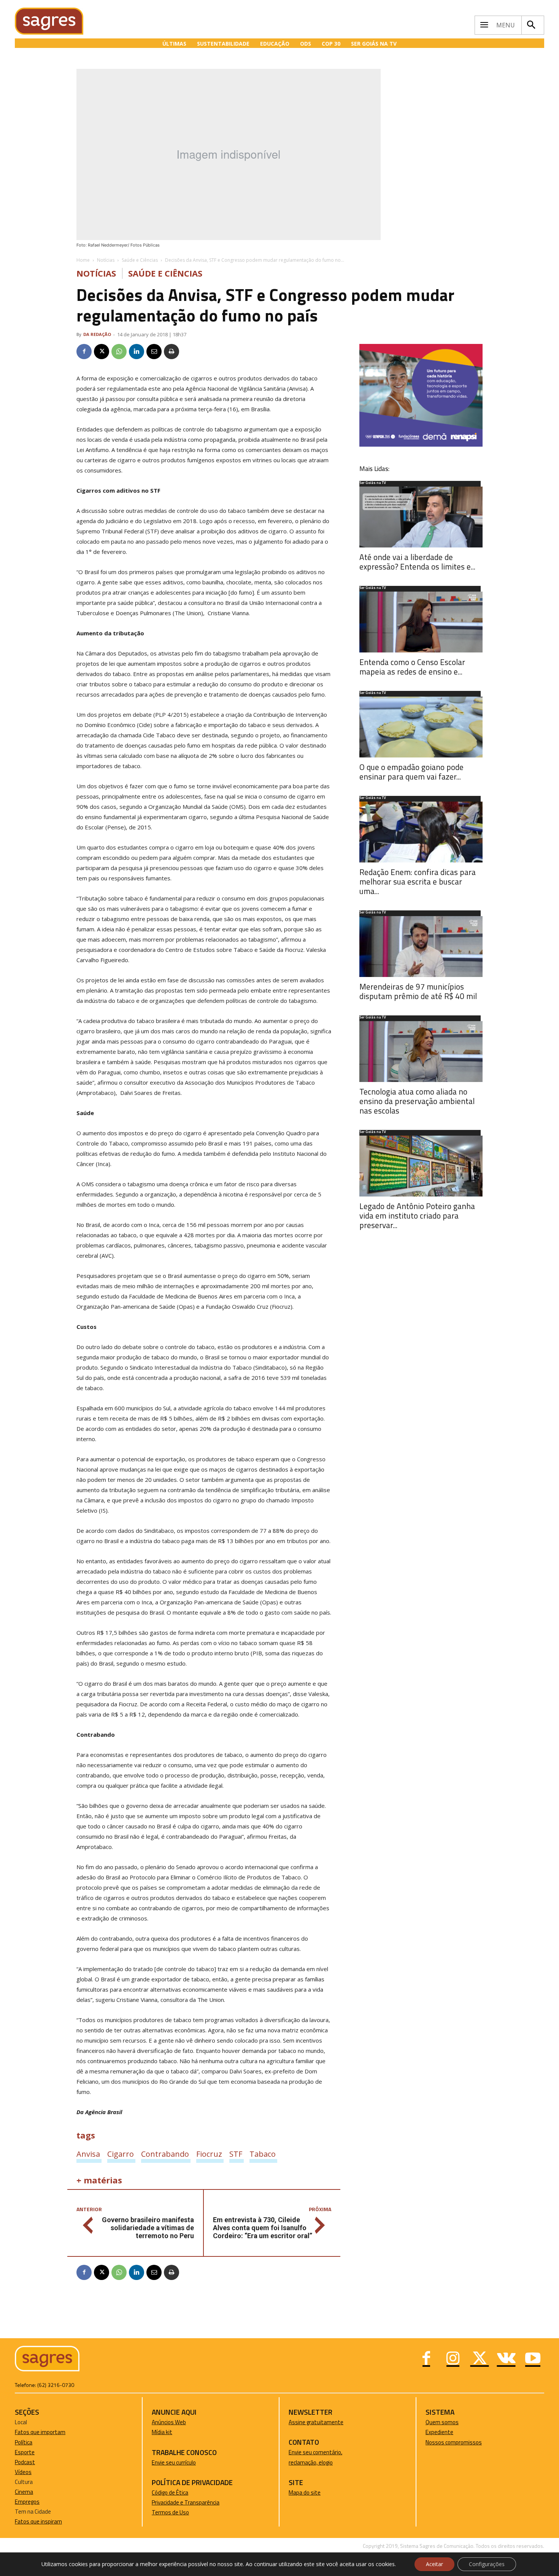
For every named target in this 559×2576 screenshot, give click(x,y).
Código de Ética (170, 2492)
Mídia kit (162, 2432)
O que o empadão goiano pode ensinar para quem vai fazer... (411, 772)
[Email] (154, 352)
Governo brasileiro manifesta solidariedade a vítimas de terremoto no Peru (148, 2228)
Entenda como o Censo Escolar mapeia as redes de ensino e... (412, 667)
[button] (531, 25)
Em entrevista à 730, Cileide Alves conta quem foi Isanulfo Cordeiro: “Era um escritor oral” (263, 2228)
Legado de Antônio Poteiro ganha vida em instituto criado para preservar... (417, 1216)
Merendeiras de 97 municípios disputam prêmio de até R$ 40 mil (418, 991)
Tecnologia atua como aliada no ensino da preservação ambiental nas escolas (417, 1101)
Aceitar (434, 2564)
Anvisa (88, 2154)
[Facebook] (84, 352)
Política (24, 2442)
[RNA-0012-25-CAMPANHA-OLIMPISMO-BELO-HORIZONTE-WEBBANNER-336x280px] (421, 445)
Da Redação (97, 334)
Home (83, 260)
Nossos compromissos (454, 2442)
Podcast (25, 2462)
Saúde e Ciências (140, 260)
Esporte (25, 2452)
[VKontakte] (506, 2359)
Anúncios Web (169, 2422)
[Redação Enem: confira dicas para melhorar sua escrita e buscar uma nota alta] (421, 832)
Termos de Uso (170, 2512)
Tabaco (263, 2154)
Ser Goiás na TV (373, 483)
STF (236, 2154)
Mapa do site (305, 2492)
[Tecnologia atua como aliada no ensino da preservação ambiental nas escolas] (421, 1052)
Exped (433, 2432)
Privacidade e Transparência (186, 2502)
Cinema (24, 2492)
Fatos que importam (40, 2432)
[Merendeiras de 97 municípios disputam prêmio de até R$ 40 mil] (421, 947)
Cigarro (121, 2154)
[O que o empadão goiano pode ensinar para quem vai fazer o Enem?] (421, 727)
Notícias (106, 260)
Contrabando (165, 2154)
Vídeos (23, 2472)
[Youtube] (533, 2359)
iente (447, 2432)
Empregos (27, 2502)
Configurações (487, 2564)
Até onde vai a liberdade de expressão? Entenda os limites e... (417, 562)
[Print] (172, 352)
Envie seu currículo (174, 2462)
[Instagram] (453, 2359)
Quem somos (442, 2422)
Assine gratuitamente (316, 2422)
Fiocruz (209, 2154)
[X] (102, 352)
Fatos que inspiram (38, 2521)
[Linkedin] (137, 352)
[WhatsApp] (119, 352)
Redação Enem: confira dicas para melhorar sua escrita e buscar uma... (418, 881)
